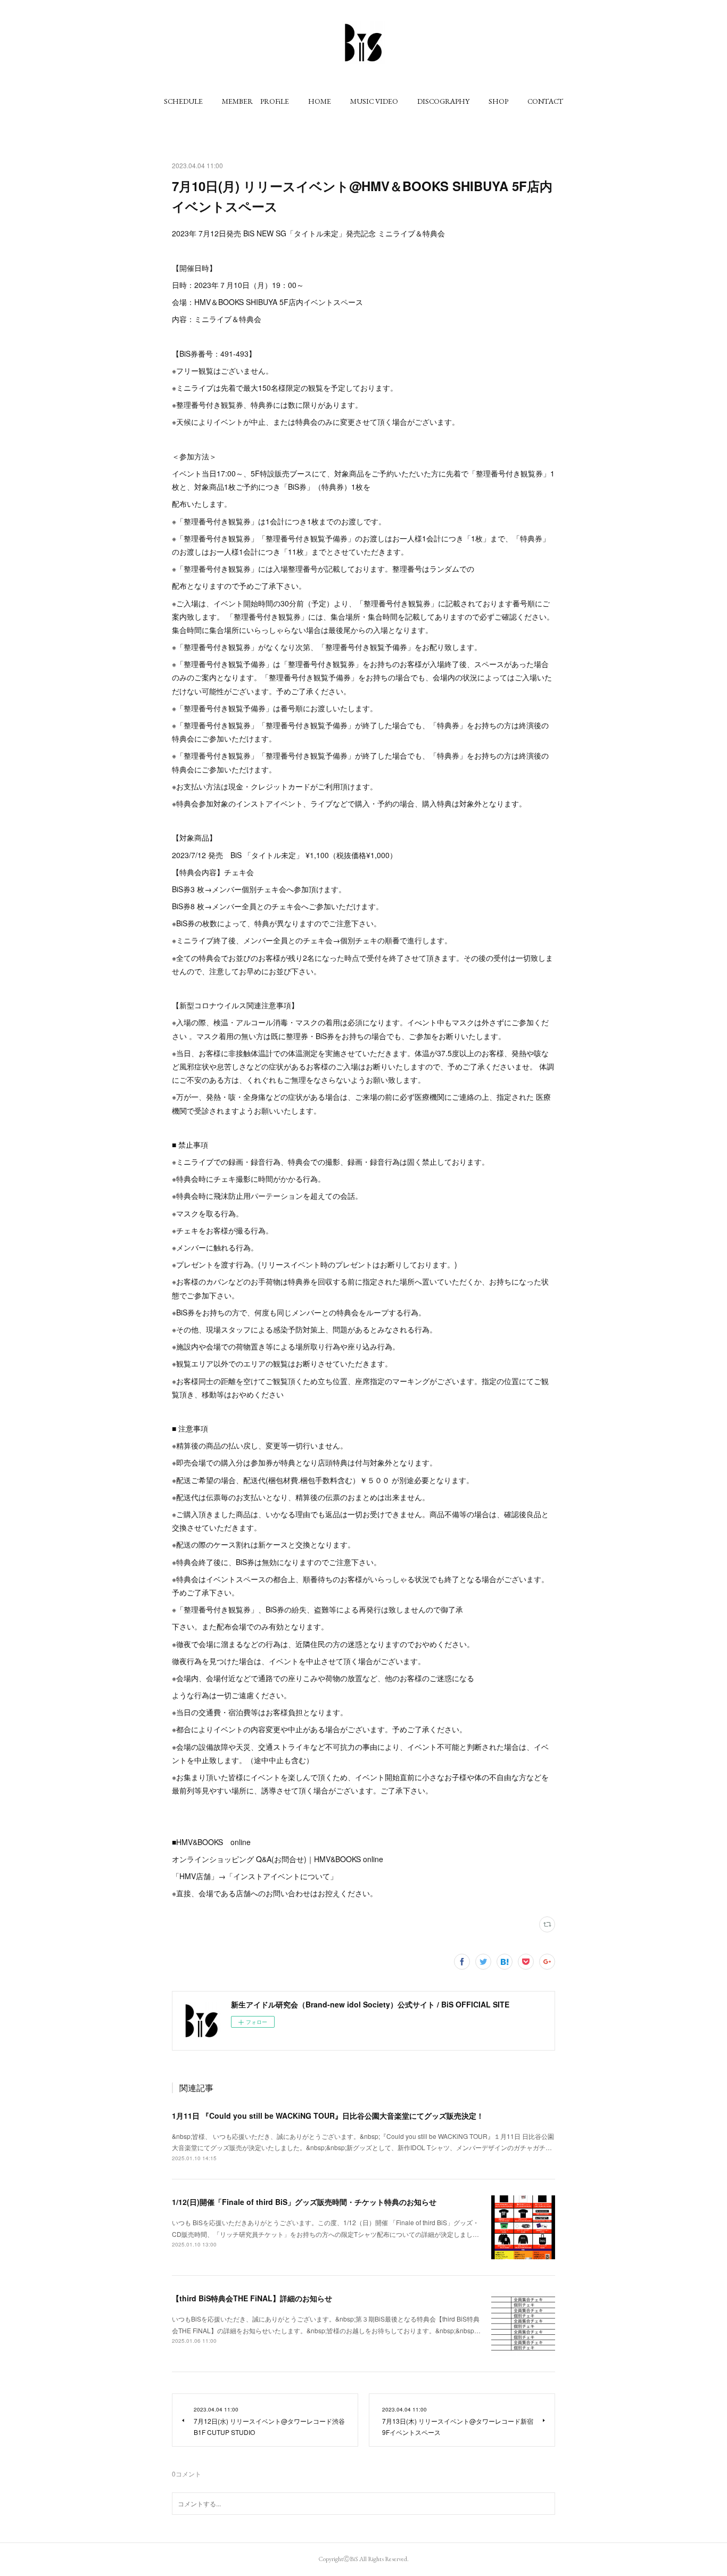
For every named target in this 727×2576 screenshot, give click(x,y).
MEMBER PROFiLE (255, 101)
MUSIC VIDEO (374, 101)
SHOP (498, 101)
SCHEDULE (183, 101)
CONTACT (545, 101)
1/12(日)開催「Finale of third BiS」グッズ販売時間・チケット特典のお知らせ (304, 2202)
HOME (320, 101)
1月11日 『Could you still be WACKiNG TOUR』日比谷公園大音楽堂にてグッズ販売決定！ (328, 2116)
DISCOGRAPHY (443, 101)
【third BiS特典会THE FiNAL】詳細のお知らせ (252, 2298)
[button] (183, 101)
